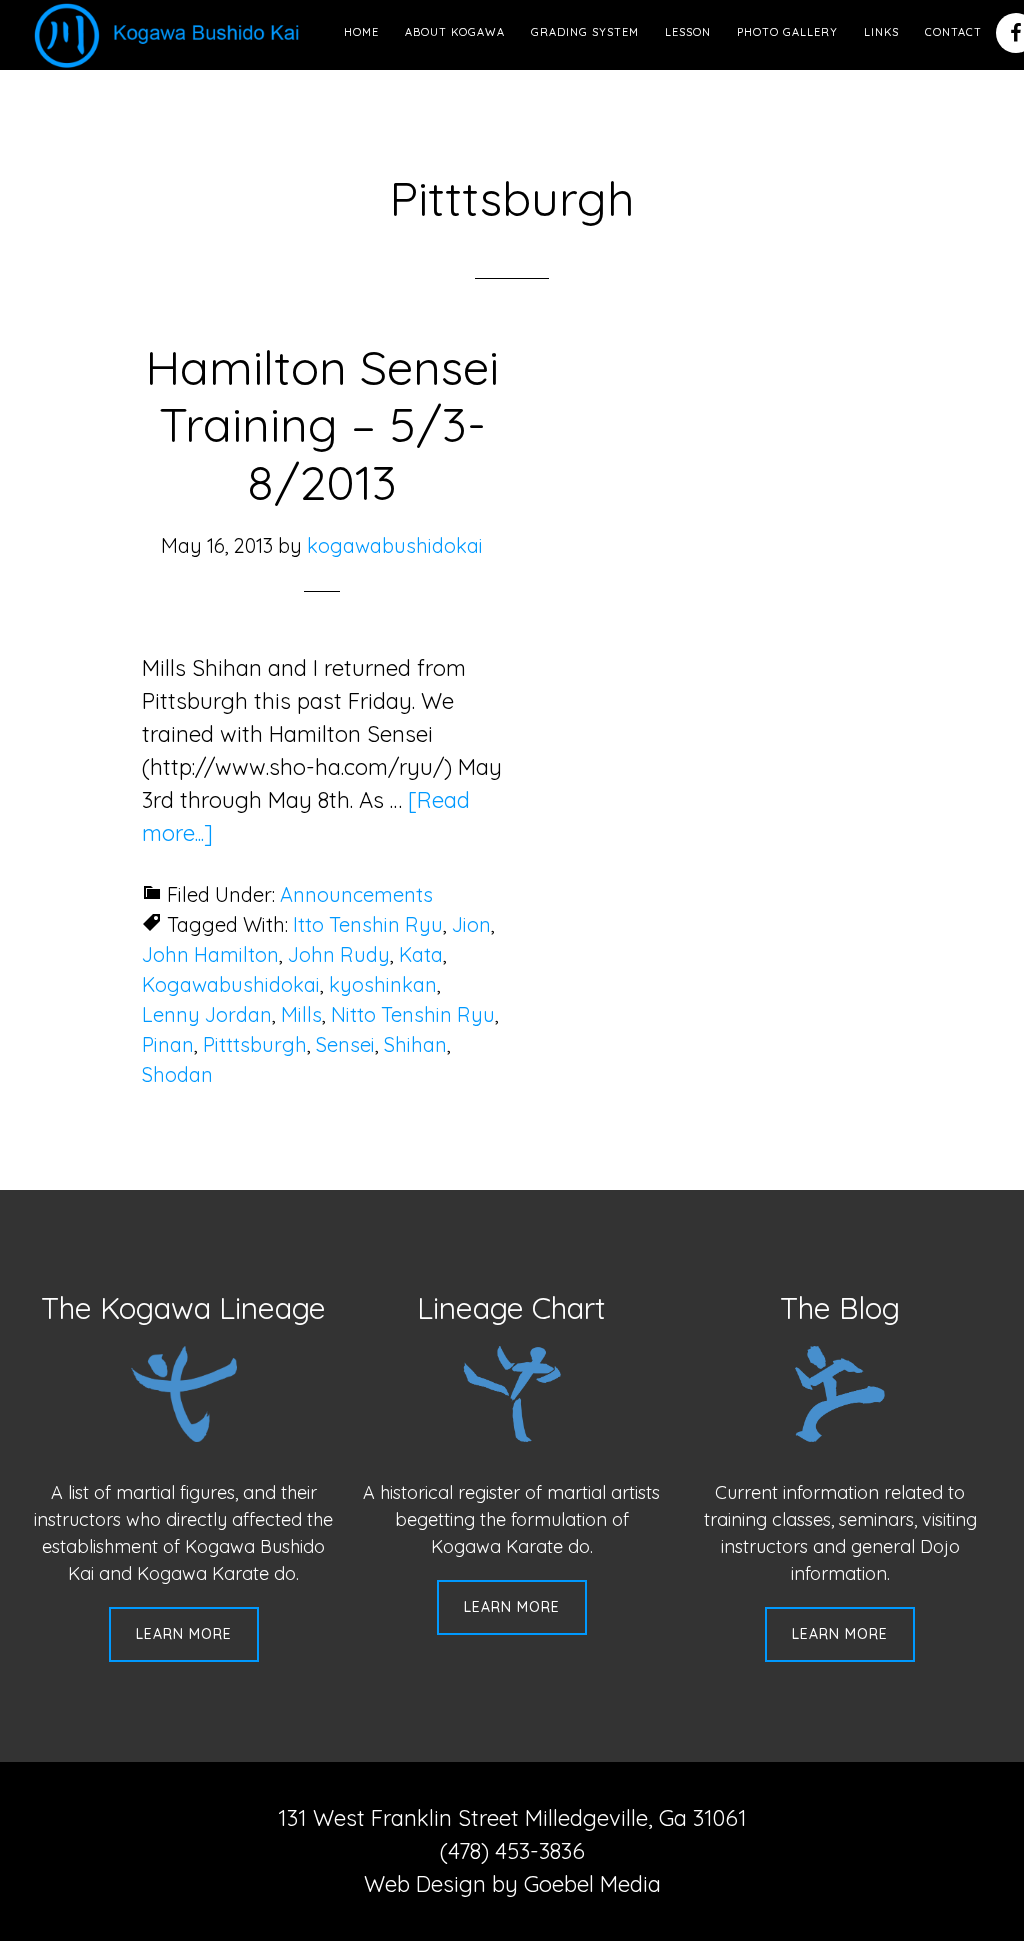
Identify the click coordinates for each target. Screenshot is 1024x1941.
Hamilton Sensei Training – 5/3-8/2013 (322, 424)
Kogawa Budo (171, 35)
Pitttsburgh (255, 1044)
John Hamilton (210, 954)
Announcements (356, 894)
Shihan (415, 1044)
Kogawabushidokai (231, 984)
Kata (421, 954)
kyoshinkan (383, 984)
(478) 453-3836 (512, 1851)
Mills (301, 1014)
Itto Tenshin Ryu (368, 924)
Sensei (345, 1044)
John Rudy (339, 954)
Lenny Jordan (207, 1014)
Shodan (177, 1074)
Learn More (184, 1634)
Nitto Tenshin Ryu (413, 1014)
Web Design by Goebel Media (512, 1884)
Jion (471, 924)
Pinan (168, 1044)
